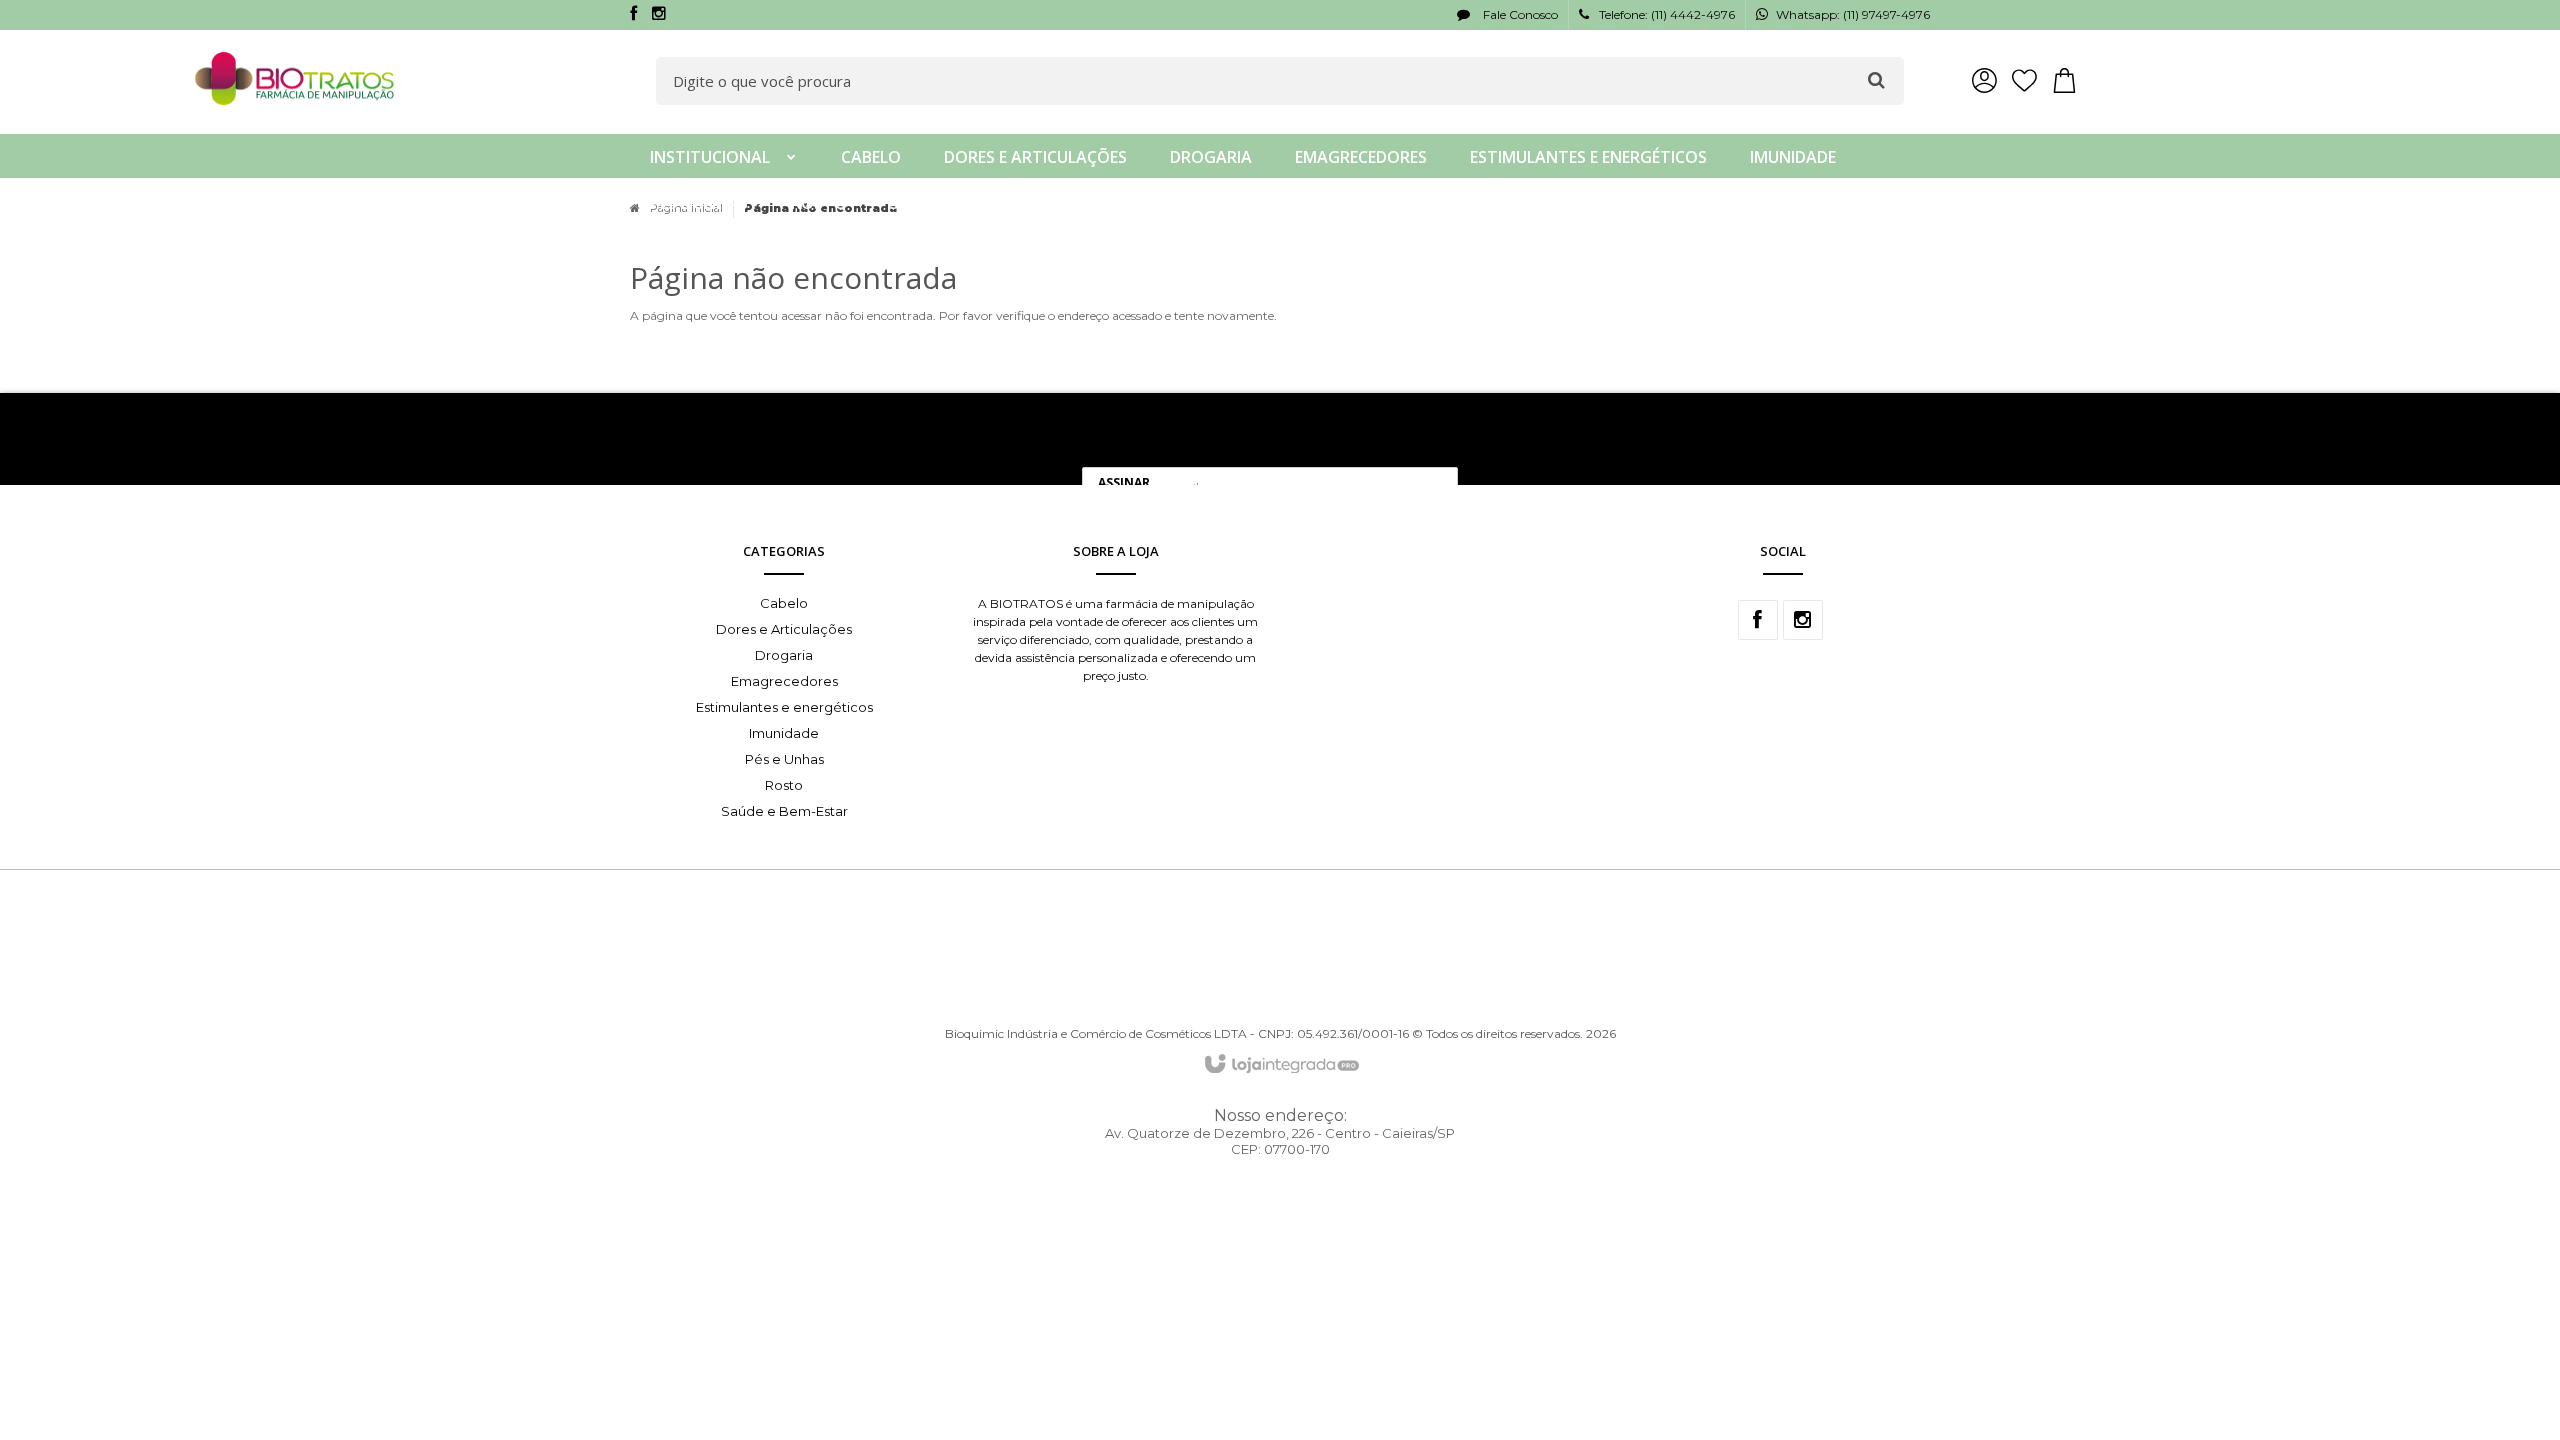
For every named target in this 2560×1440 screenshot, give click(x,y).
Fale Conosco (1519, 14)
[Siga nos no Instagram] (659, 14)
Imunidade (784, 733)
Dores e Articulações (784, 629)
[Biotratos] (295, 78)
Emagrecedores (784, 681)
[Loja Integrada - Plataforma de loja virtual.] (1280, 1065)
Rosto (784, 785)
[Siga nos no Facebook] (633, 14)
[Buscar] (1876, 79)
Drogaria (784, 655)
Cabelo (784, 603)
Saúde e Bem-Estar (784, 811)
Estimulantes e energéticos (784, 707)
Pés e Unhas (784, 759)
